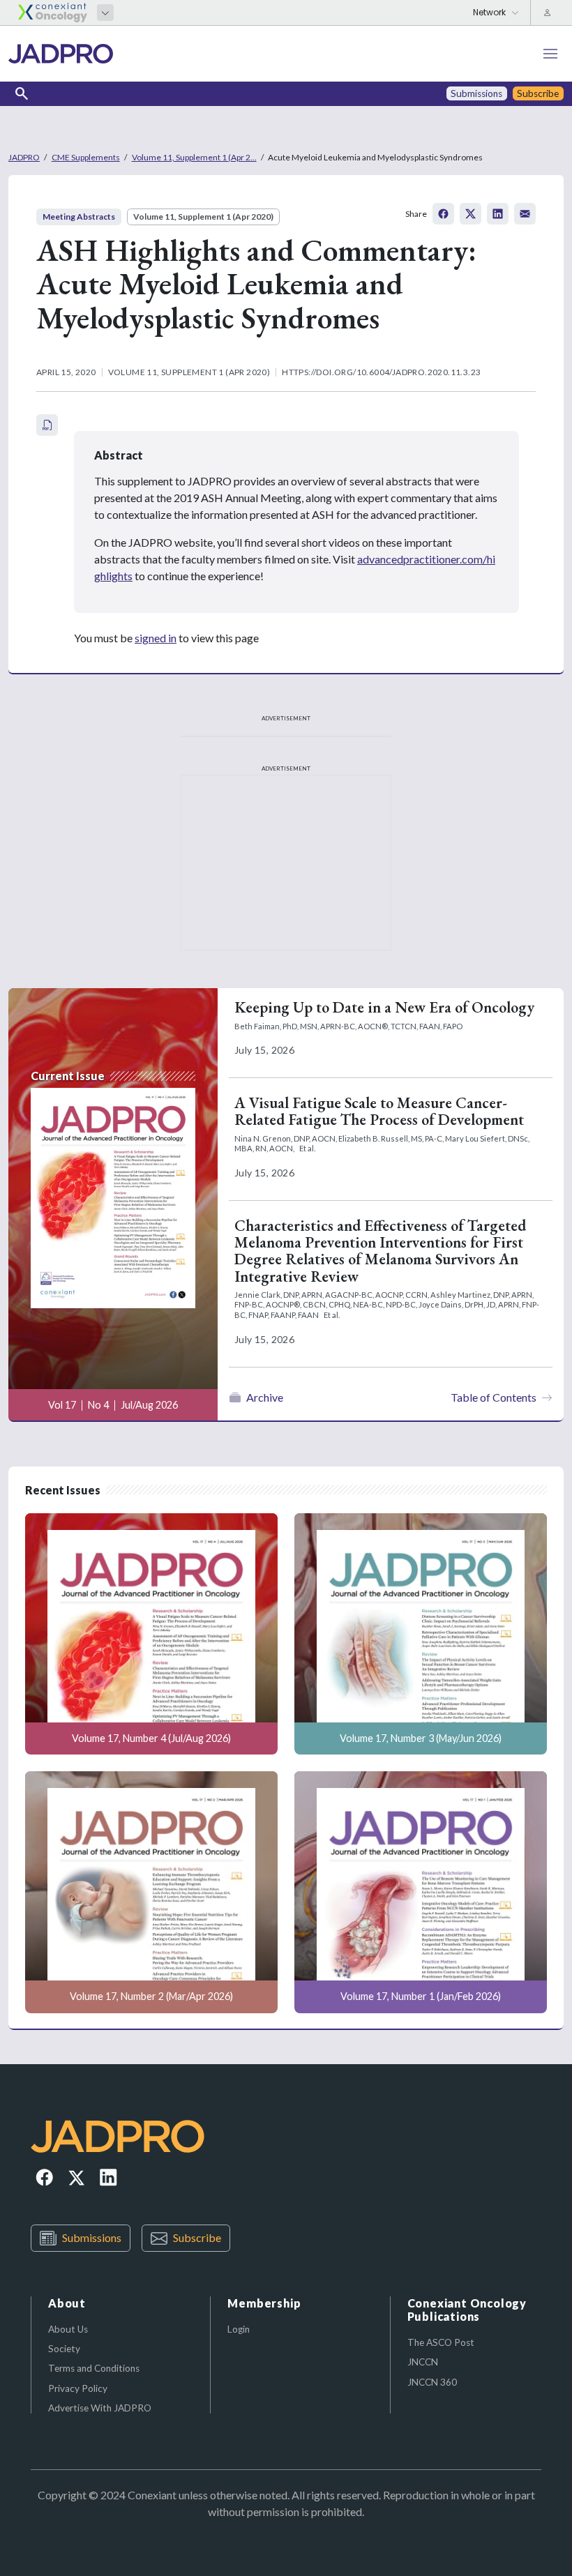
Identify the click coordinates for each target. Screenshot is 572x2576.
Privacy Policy (78, 2388)
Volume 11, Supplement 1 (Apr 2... (194, 157)
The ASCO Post (441, 2342)
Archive (265, 1397)
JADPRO (24, 157)
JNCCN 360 (432, 2382)
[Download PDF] (47, 425)
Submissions (92, 2237)
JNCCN (423, 2362)
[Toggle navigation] (550, 54)
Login (239, 2329)
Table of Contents (494, 1397)
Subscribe (197, 2237)
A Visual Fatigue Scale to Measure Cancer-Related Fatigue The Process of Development (379, 1111)
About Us (68, 2329)
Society (64, 2349)
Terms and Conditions (94, 2368)
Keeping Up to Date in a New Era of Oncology (384, 1007)
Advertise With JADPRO (100, 2408)
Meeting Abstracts (79, 217)
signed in (156, 638)
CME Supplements (86, 157)
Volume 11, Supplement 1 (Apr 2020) (203, 217)
